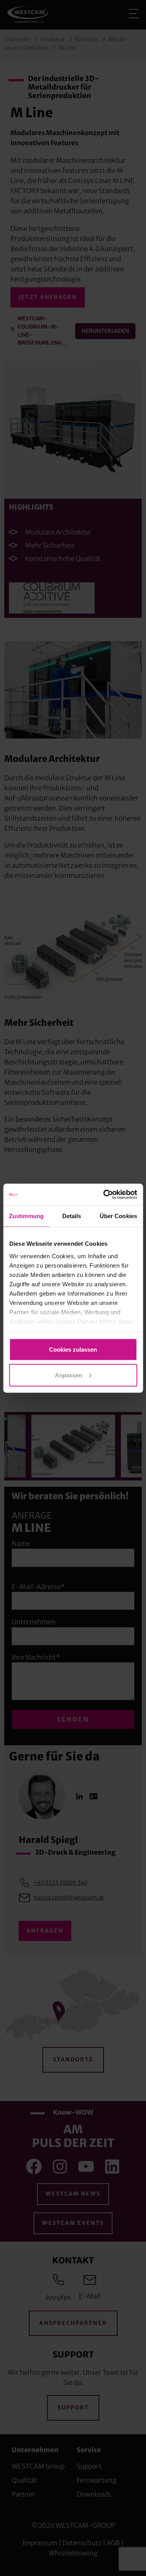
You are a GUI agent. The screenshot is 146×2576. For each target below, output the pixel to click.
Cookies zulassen (73, 1350)
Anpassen (69, 1375)
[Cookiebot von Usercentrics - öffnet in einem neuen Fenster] (104, 1194)
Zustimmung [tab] (26, 1216)
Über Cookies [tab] (118, 1216)
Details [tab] (72, 1216)
